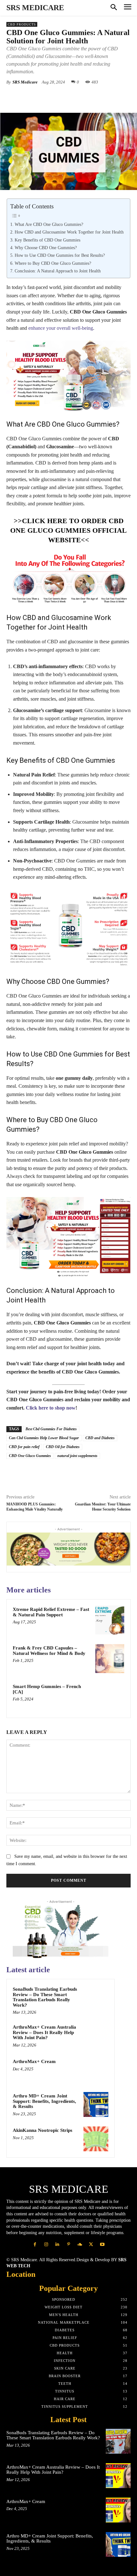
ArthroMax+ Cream (34, 2061)
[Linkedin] (91, 97)
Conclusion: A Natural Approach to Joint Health (58, 271)
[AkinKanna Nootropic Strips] (96, 2139)
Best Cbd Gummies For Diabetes (51, 1429)
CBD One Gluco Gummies (30, 1456)
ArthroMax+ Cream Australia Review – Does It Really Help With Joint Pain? (44, 2032)
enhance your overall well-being (61, 328)
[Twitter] (47, 97)
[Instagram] (46, 2244)
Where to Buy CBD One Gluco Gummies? (53, 263)
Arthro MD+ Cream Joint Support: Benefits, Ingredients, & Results (44, 2101)
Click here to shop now (51, 1408)
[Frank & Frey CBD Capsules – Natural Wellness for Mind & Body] (110, 1659)
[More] (121, 97)
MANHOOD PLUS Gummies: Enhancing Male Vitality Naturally (35, 1507)
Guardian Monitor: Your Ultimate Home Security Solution (103, 1507)
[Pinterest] (62, 97)
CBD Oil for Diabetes (63, 1447)
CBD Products (22, 24)
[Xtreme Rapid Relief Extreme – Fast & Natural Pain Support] (110, 1620)
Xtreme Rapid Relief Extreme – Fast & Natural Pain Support (51, 1612)
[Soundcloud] (80, 2244)
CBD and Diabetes (100, 1438)
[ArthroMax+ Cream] (96, 2070)
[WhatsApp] (77, 97)
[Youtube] (102, 2244)
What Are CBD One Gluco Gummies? (49, 224)
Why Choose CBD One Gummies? (46, 248)
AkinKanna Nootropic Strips (43, 2130)
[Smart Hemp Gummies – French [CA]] (110, 1697)
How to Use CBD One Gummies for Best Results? (60, 255)
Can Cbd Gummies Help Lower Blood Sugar (44, 1438)
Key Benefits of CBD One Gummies (47, 240)
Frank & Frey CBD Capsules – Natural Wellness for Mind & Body (49, 1651)
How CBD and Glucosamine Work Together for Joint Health (69, 232)
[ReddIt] (106, 97)
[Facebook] (33, 97)
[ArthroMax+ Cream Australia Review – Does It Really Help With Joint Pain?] (96, 2036)
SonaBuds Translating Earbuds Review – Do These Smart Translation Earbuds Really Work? (45, 1997)
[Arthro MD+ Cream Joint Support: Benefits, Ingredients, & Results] (96, 2104)
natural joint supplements (77, 1456)
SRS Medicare (25, 82)
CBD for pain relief (24, 1447)
